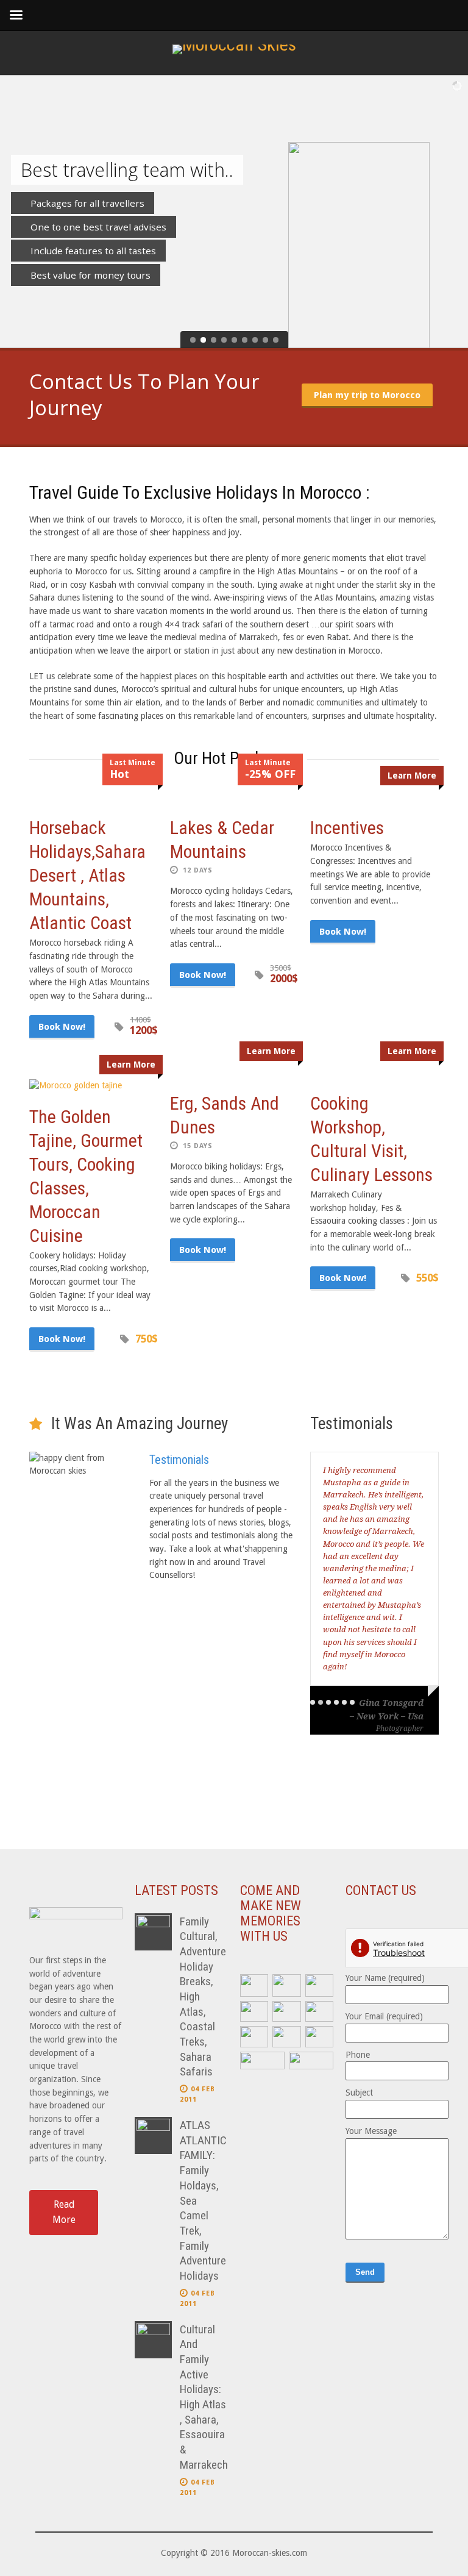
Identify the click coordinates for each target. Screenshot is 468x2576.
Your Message (371, 2131)
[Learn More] (93, 1086)
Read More (64, 2212)
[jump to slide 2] (203, 340)
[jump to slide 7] (255, 340)
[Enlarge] (252, 1990)
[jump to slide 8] (265, 340)
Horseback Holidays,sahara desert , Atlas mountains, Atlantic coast (87, 875)
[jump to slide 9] (276, 340)
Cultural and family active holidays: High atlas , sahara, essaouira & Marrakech (204, 2397)
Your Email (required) (384, 2016)
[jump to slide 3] (214, 340)
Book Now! (62, 1027)
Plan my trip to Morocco (367, 395)
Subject (359, 2093)
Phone (358, 2055)
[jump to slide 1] (193, 340)
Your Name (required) (385, 1978)
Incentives (347, 828)
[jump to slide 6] (245, 340)
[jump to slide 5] (234, 340)
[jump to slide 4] (224, 340)
